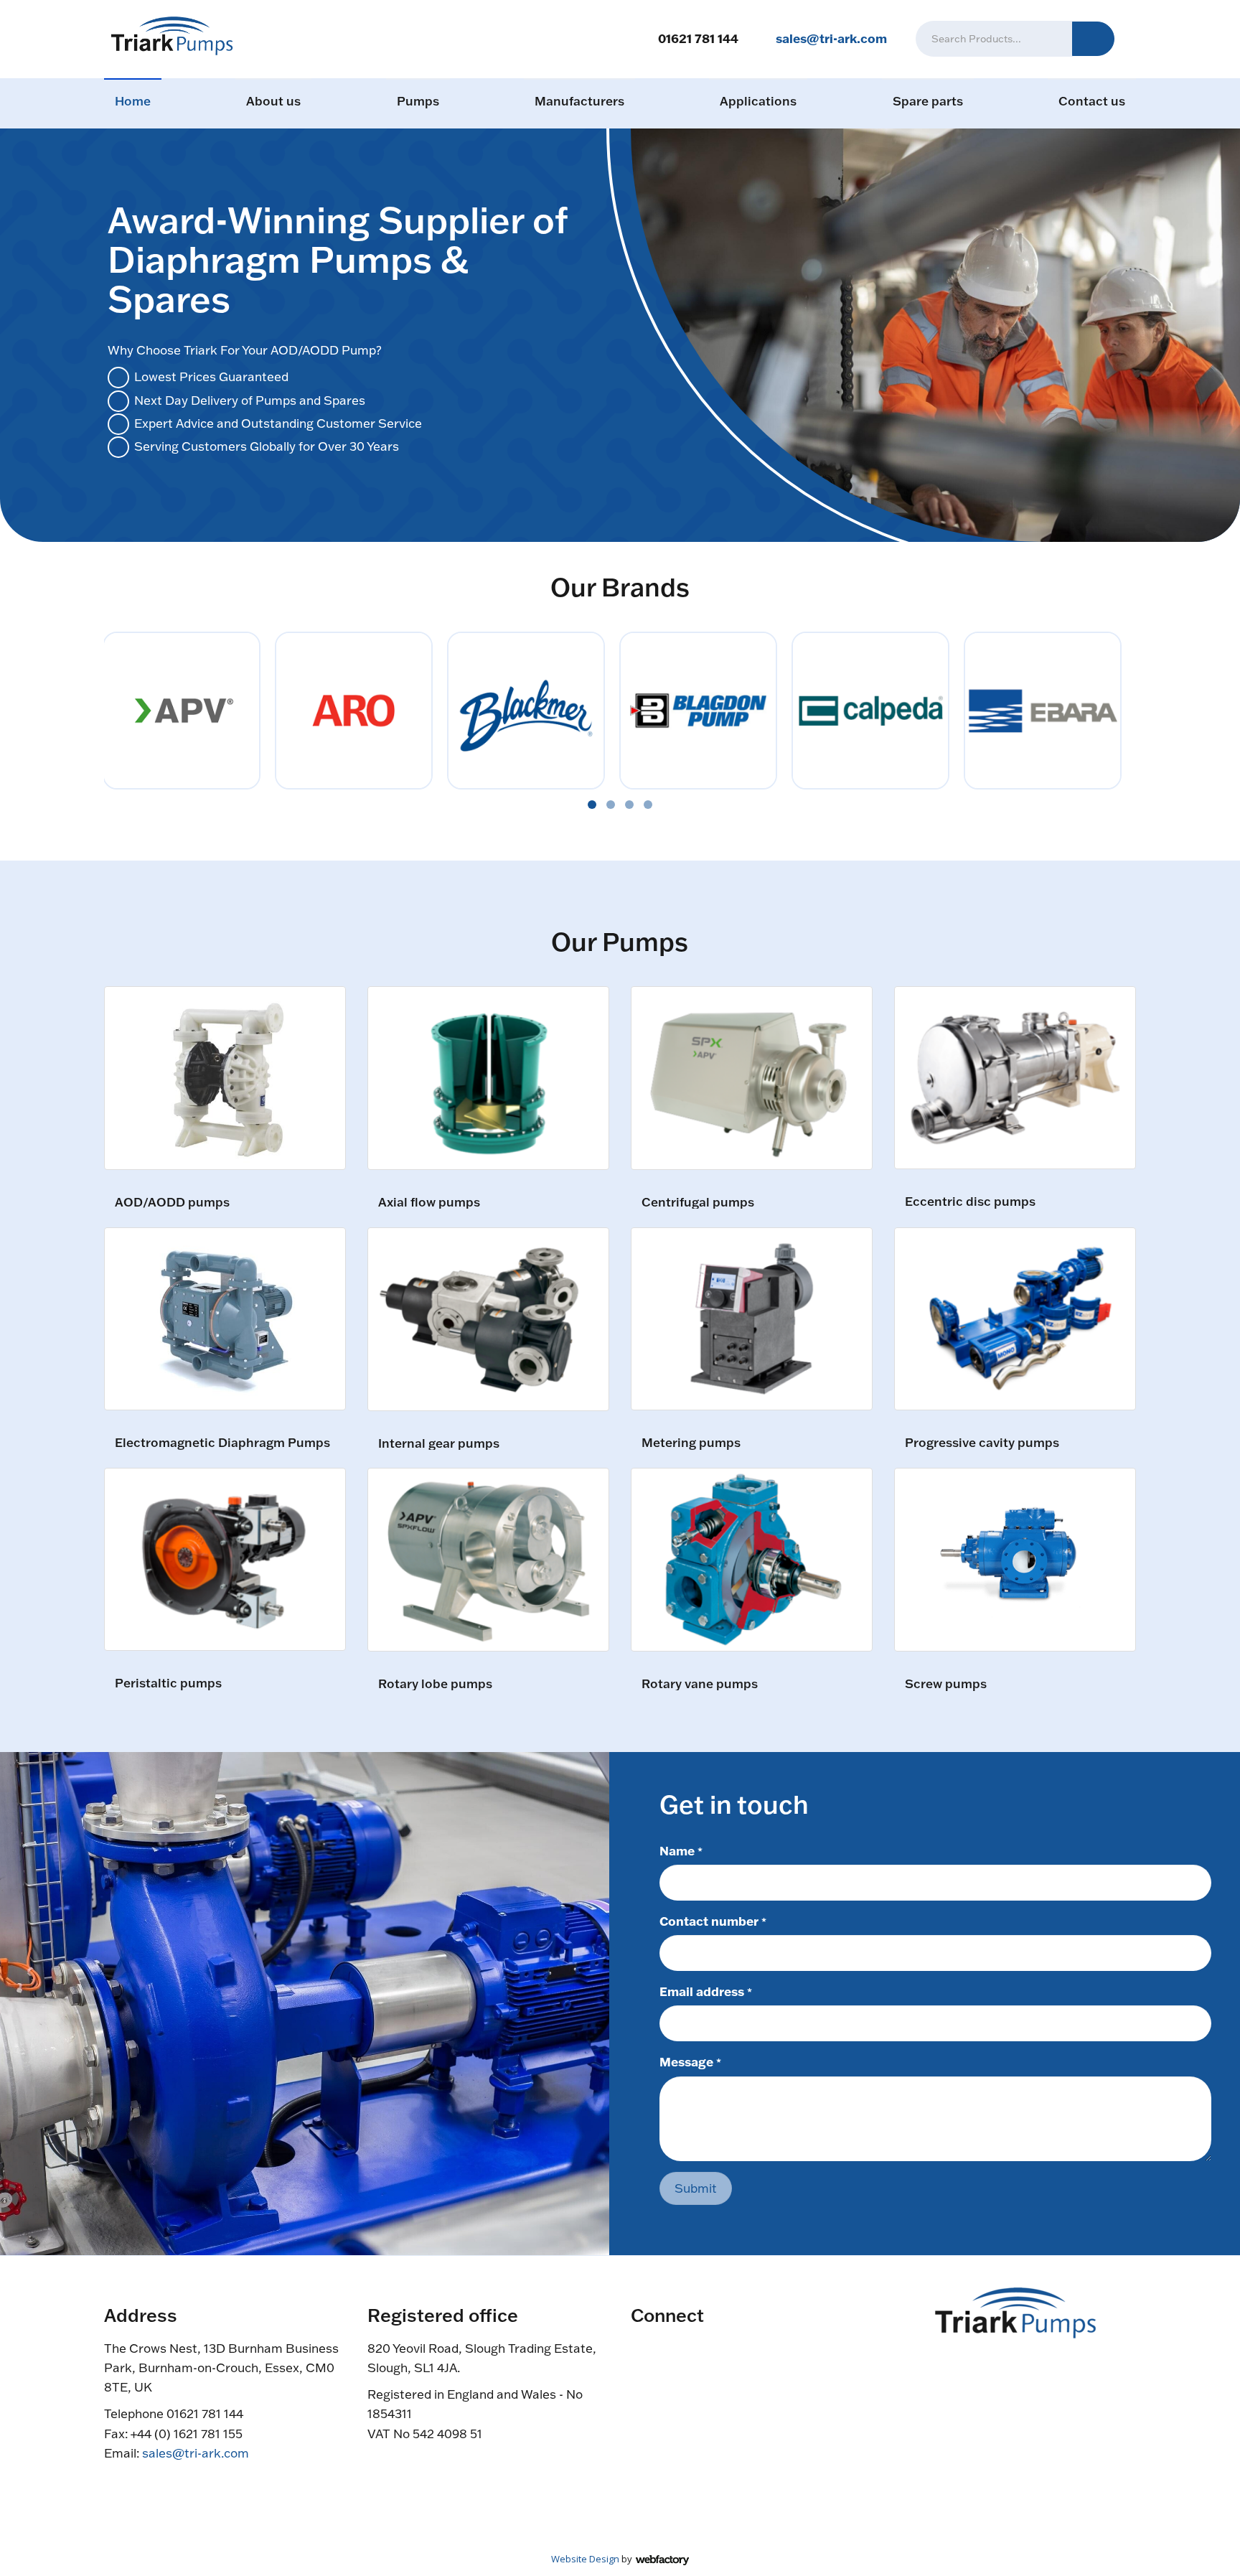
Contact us (1092, 101)
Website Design (585, 2559)
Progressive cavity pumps (982, 1443)
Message (690, 2061)
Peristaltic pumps (168, 1683)
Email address (706, 1991)
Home (133, 101)
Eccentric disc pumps (970, 1202)
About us (273, 101)
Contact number (713, 1921)
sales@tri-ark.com (831, 38)
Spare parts (928, 101)
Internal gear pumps (439, 1444)
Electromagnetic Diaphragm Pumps (222, 1443)
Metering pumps (691, 1443)
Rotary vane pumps (700, 1684)
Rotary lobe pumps (435, 1684)
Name (681, 1850)
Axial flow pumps (429, 1203)
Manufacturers (579, 101)
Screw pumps (946, 1684)
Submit (696, 2188)
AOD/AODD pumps (172, 1203)
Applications (758, 101)
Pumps (418, 101)
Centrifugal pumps (698, 1203)
